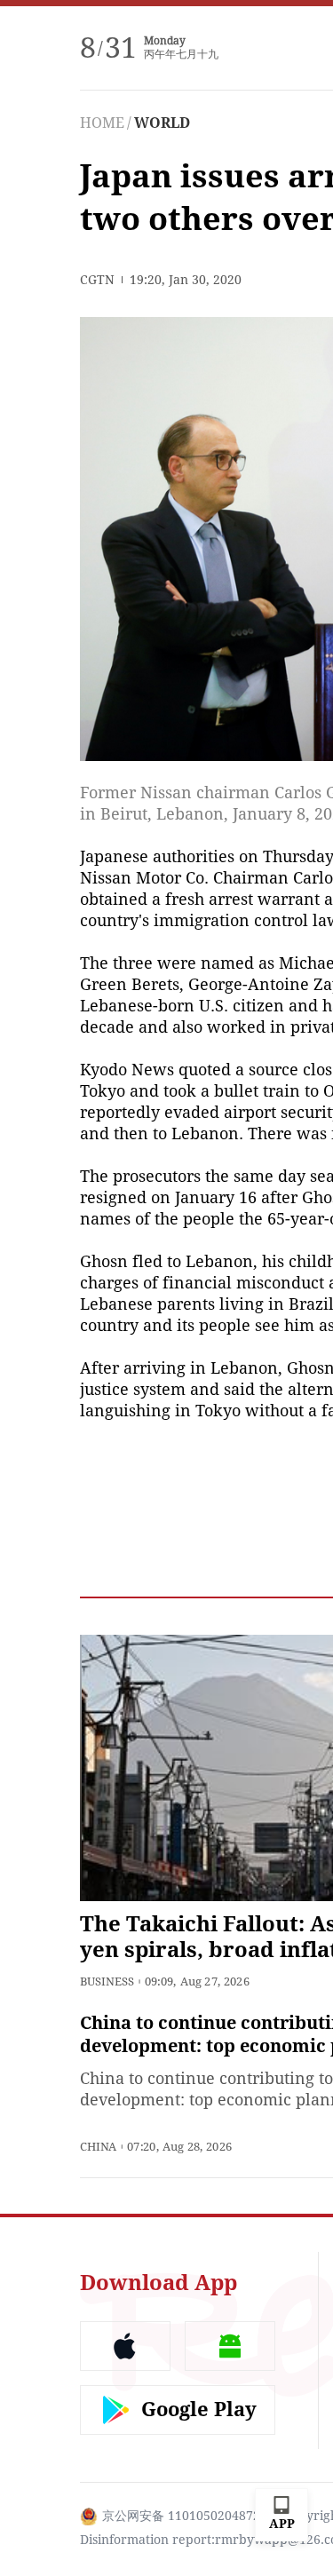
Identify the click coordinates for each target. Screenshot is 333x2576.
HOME (102, 123)
